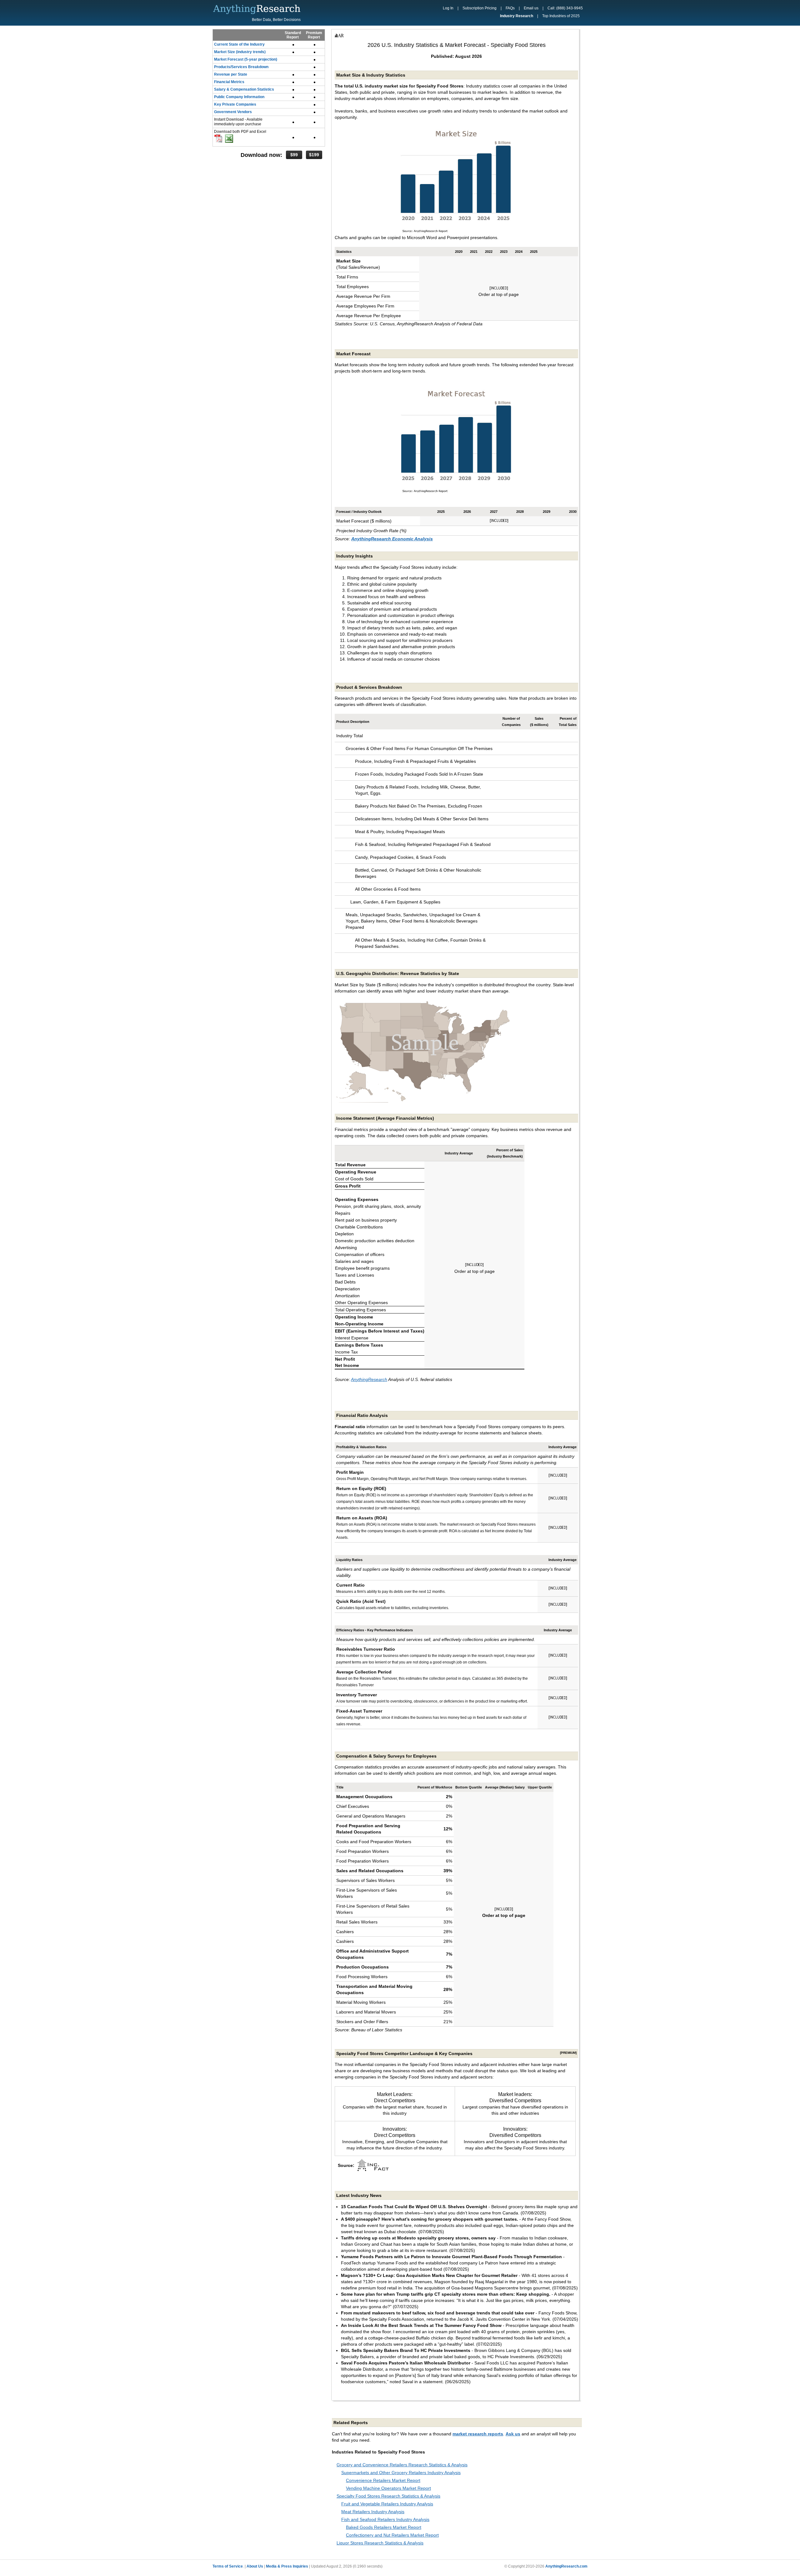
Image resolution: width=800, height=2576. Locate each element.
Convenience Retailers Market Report (383, 2480)
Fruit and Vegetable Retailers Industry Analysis (387, 2504)
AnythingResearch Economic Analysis (392, 539)
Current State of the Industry (239, 44)
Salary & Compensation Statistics (244, 89)
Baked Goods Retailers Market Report (384, 2527)
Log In (448, 8)
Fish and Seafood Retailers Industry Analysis (385, 2519)
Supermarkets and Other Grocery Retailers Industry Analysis (401, 2473)
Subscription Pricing (480, 8)
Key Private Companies (235, 104)
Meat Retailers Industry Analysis (373, 2512)
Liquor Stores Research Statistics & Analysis (380, 2543)
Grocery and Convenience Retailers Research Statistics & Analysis (402, 2465)
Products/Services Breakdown (241, 67)
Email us (531, 8)
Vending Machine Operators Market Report (388, 2488)
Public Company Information (239, 97)
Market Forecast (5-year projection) (246, 59)
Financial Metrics (229, 82)
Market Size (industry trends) (240, 52)
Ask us (513, 2434)
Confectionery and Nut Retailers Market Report (392, 2535)
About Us (255, 2566)
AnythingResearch (369, 1379)
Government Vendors (233, 112)
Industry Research (517, 16)
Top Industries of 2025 (561, 16)
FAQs (510, 8)
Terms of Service (228, 2566)
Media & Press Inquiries (287, 2566)
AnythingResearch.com (566, 2566)
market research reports (478, 2434)
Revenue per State (231, 74)
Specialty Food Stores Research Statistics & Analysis (388, 2496)
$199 (314, 155)
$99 (294, 155)
